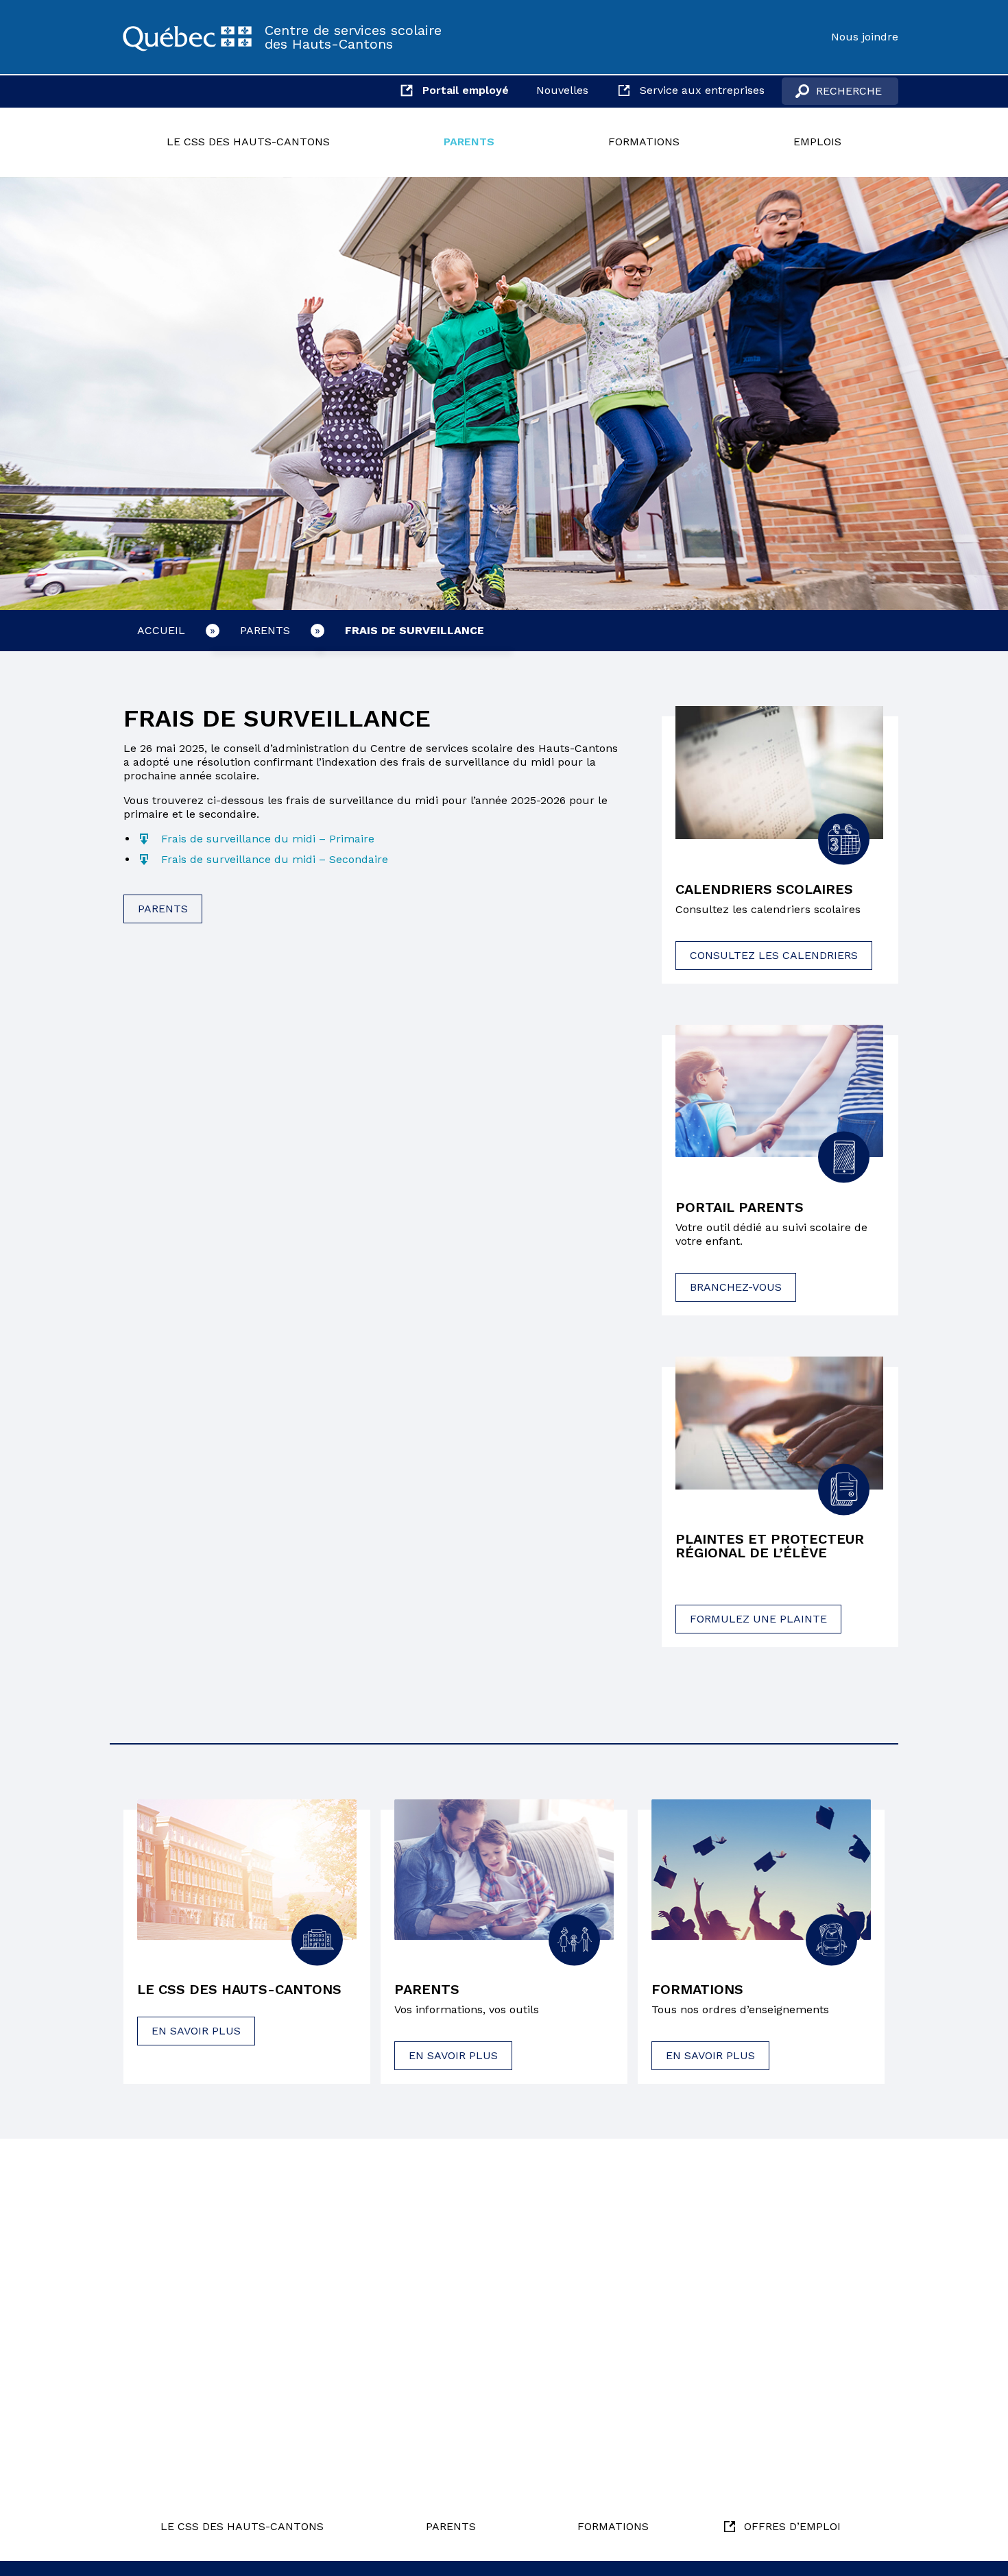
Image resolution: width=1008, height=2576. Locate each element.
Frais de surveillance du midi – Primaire (268, 839)
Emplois (817, 142)
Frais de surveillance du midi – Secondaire (275, 859)
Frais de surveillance (415, 630)
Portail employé (466, 90)
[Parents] (504, 1869)
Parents (469, 142)
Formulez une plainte (758, 1619)
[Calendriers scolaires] (779, 773)
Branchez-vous (736, 1287)
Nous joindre (865, 37)
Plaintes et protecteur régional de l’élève (770, 1546)
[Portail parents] (779, 1091)
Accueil (161, 630)
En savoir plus (196, 2031)
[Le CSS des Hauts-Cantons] (187, 37)
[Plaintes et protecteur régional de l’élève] (779, 1423)
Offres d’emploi (792, 2526)
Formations (644, 142)
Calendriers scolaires (764, 889)
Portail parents (740, 1207)
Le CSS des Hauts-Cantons (248, 142)
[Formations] (761, 1869)
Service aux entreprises (702, 90)
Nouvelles (562, 90)
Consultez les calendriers (774, 955)
